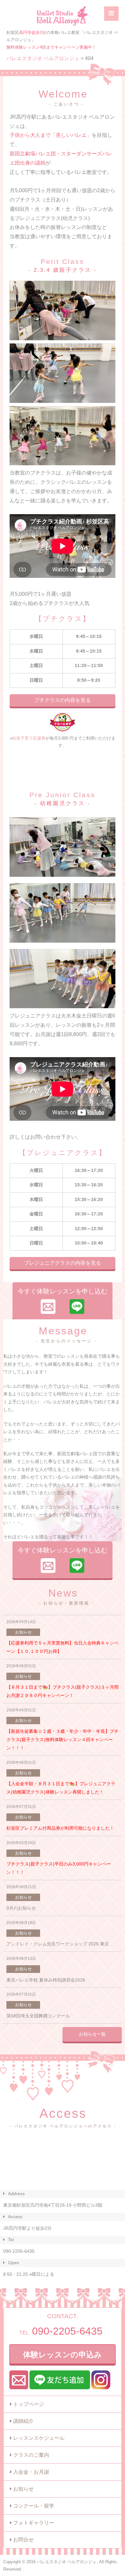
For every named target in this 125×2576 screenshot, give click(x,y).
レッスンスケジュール (39, 2438)
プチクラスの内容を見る (63, 700)
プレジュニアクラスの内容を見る (63, 1263)
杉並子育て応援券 (29, 738)
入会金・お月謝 (31, 2472)
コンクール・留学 (34, 2506)
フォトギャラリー (34, 2523)
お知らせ (23, 2489)
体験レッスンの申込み (63, 2355)
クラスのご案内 (31, 2455)
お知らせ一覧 (92, 2034)
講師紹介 (23, 2421)
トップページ (29, 2404)
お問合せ (23, 2540)
